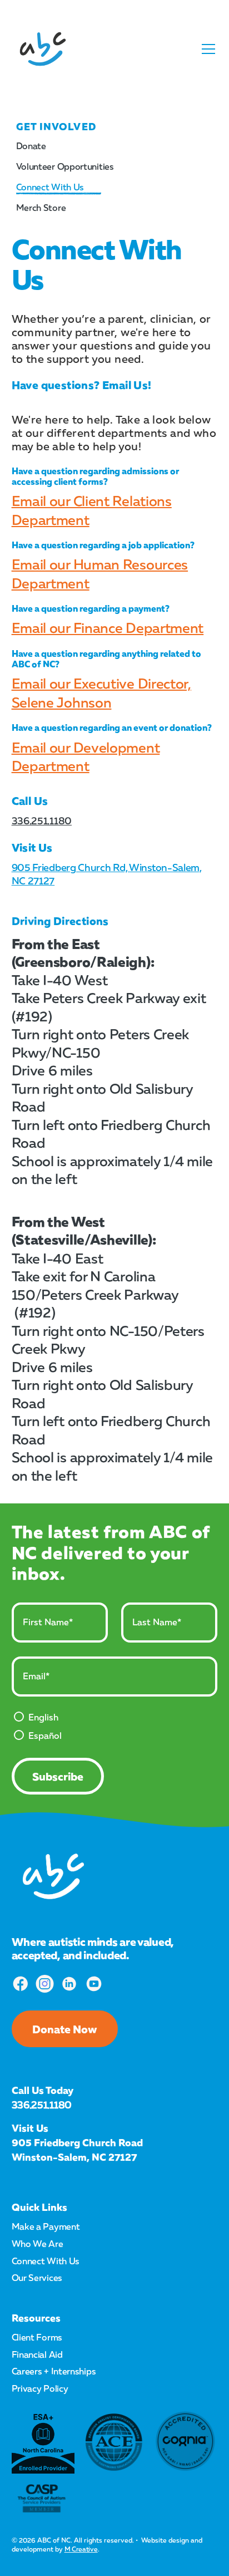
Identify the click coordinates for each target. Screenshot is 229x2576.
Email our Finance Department (108, 628)
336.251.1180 (42, 820)
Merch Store (41, 208)
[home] (43, 49)
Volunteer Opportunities (65, 166)
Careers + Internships (54, 2371)
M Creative (81, 2549)
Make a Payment (46, 2226)
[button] (206, 49)
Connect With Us (50, 187)
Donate (31, 146)
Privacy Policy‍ (40, 2388)
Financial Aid (37, 2354)
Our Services (37, 2278)
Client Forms (37, 2337)
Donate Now (65, 2029)
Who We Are (38, 2244)
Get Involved (56, 126)
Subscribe (58, 1776)
